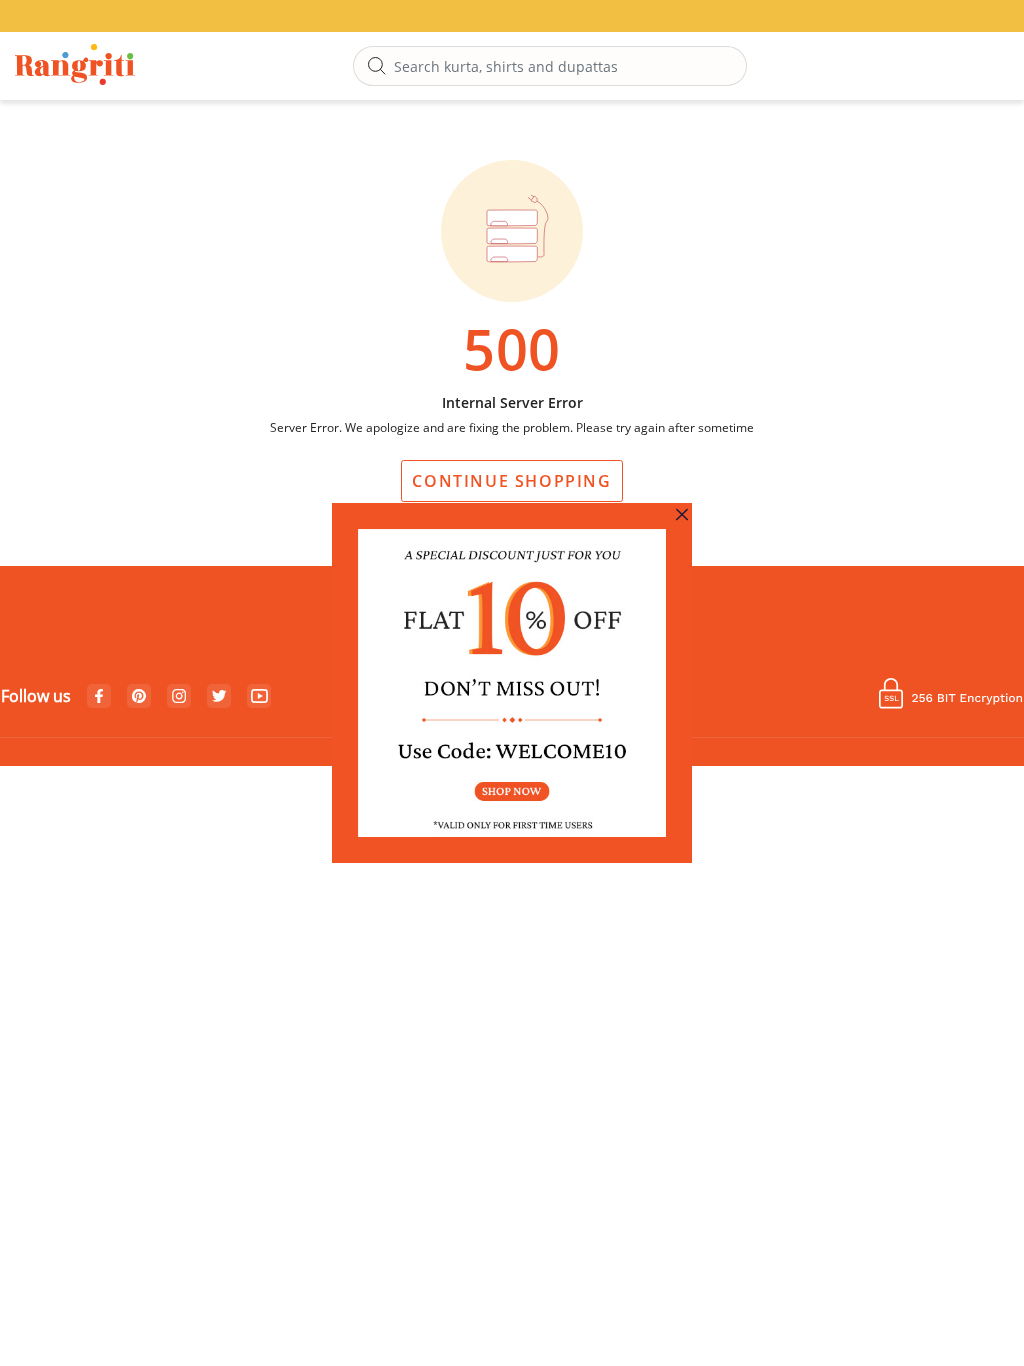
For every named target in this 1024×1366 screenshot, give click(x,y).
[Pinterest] (139, 697)
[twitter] (219, 696)
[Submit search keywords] (377, 67)
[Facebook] (99, 697)
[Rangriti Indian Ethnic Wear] (75, 66)
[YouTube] (259, 697)
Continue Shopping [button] (511, 481)
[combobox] (550, 66)
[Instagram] (179, 697)
